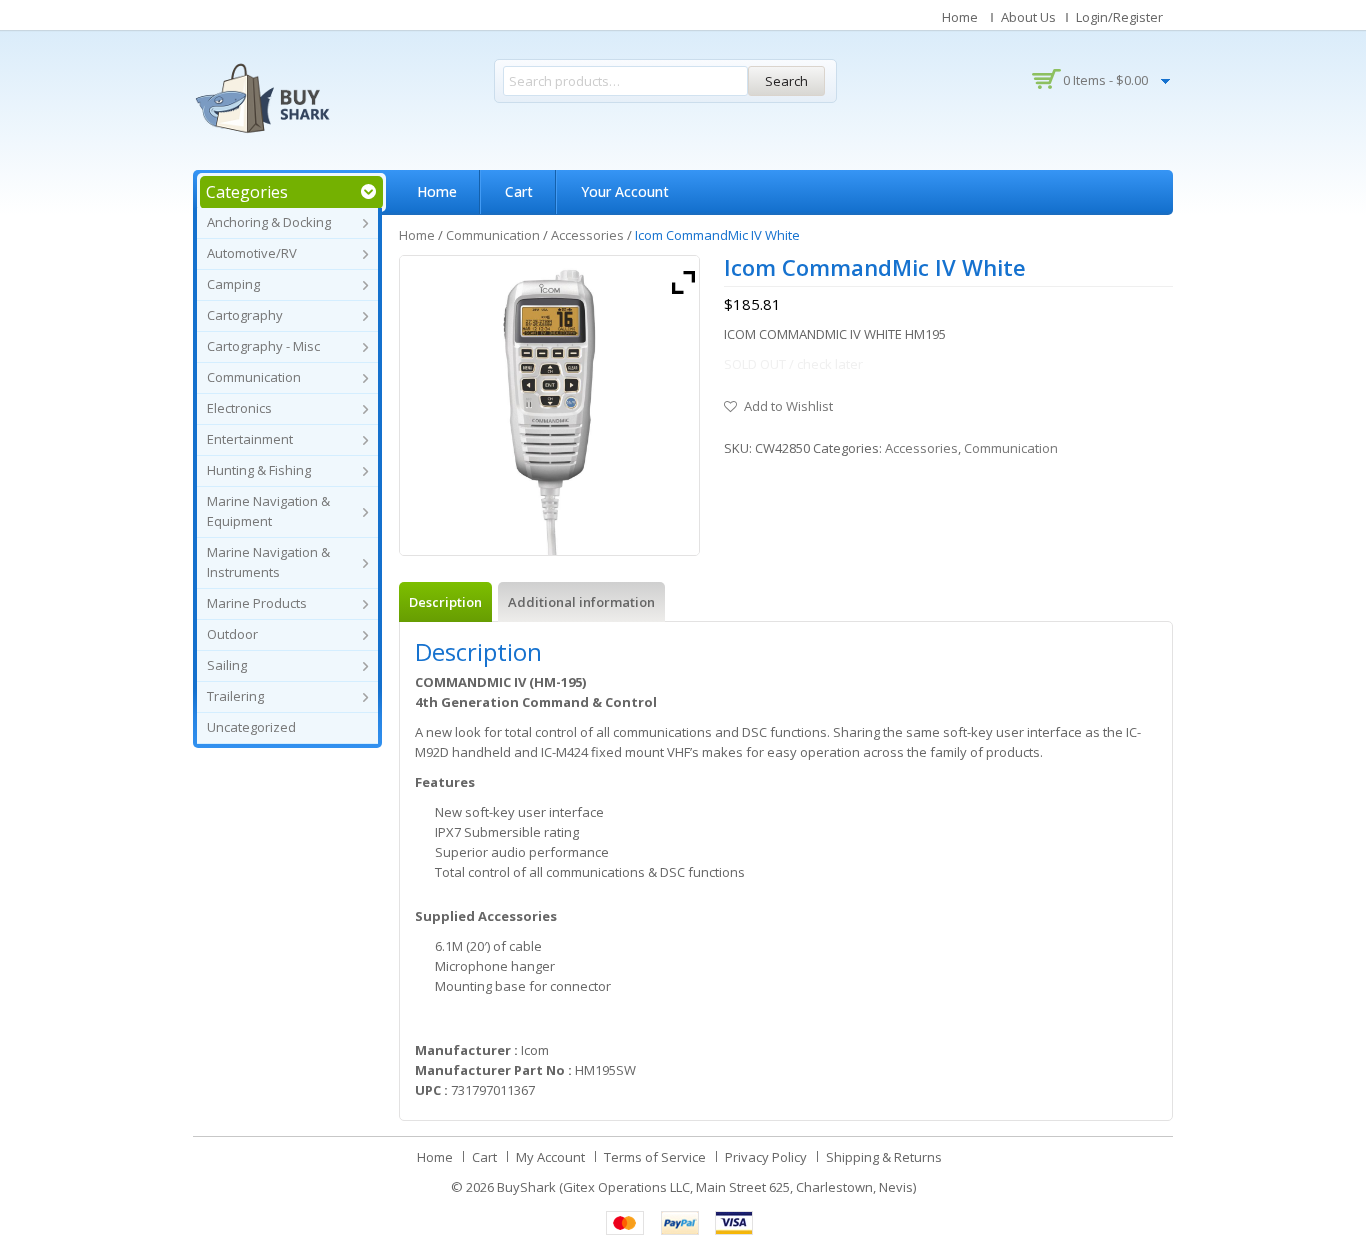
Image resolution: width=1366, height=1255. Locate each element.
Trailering (235, 696)
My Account (550, 1157)
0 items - (1105, 80)
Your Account (625, 191)
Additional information (581, 602)
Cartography (245, 315)
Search (786, 81)
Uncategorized (251, 727)
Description (445, 602)
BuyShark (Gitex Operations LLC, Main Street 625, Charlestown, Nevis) (706, 1187)
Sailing (227, 665)
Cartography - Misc (263, 346)
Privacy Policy (766, 1157)
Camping (233, 284)
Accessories (587, 235)
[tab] (445, 602)
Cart (519, 191)
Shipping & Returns (884, 1157)
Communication (254, 377)
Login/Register (1119, 17)
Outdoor (232, 634)
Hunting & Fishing (259, 470)
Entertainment (250, 439)
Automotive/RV (252, 253)
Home (960, 17)
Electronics (239, 408)
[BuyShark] (262, 98)
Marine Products (257, 603)
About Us (1028, 17)
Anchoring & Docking (269, 222)
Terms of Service (655, 1157)
